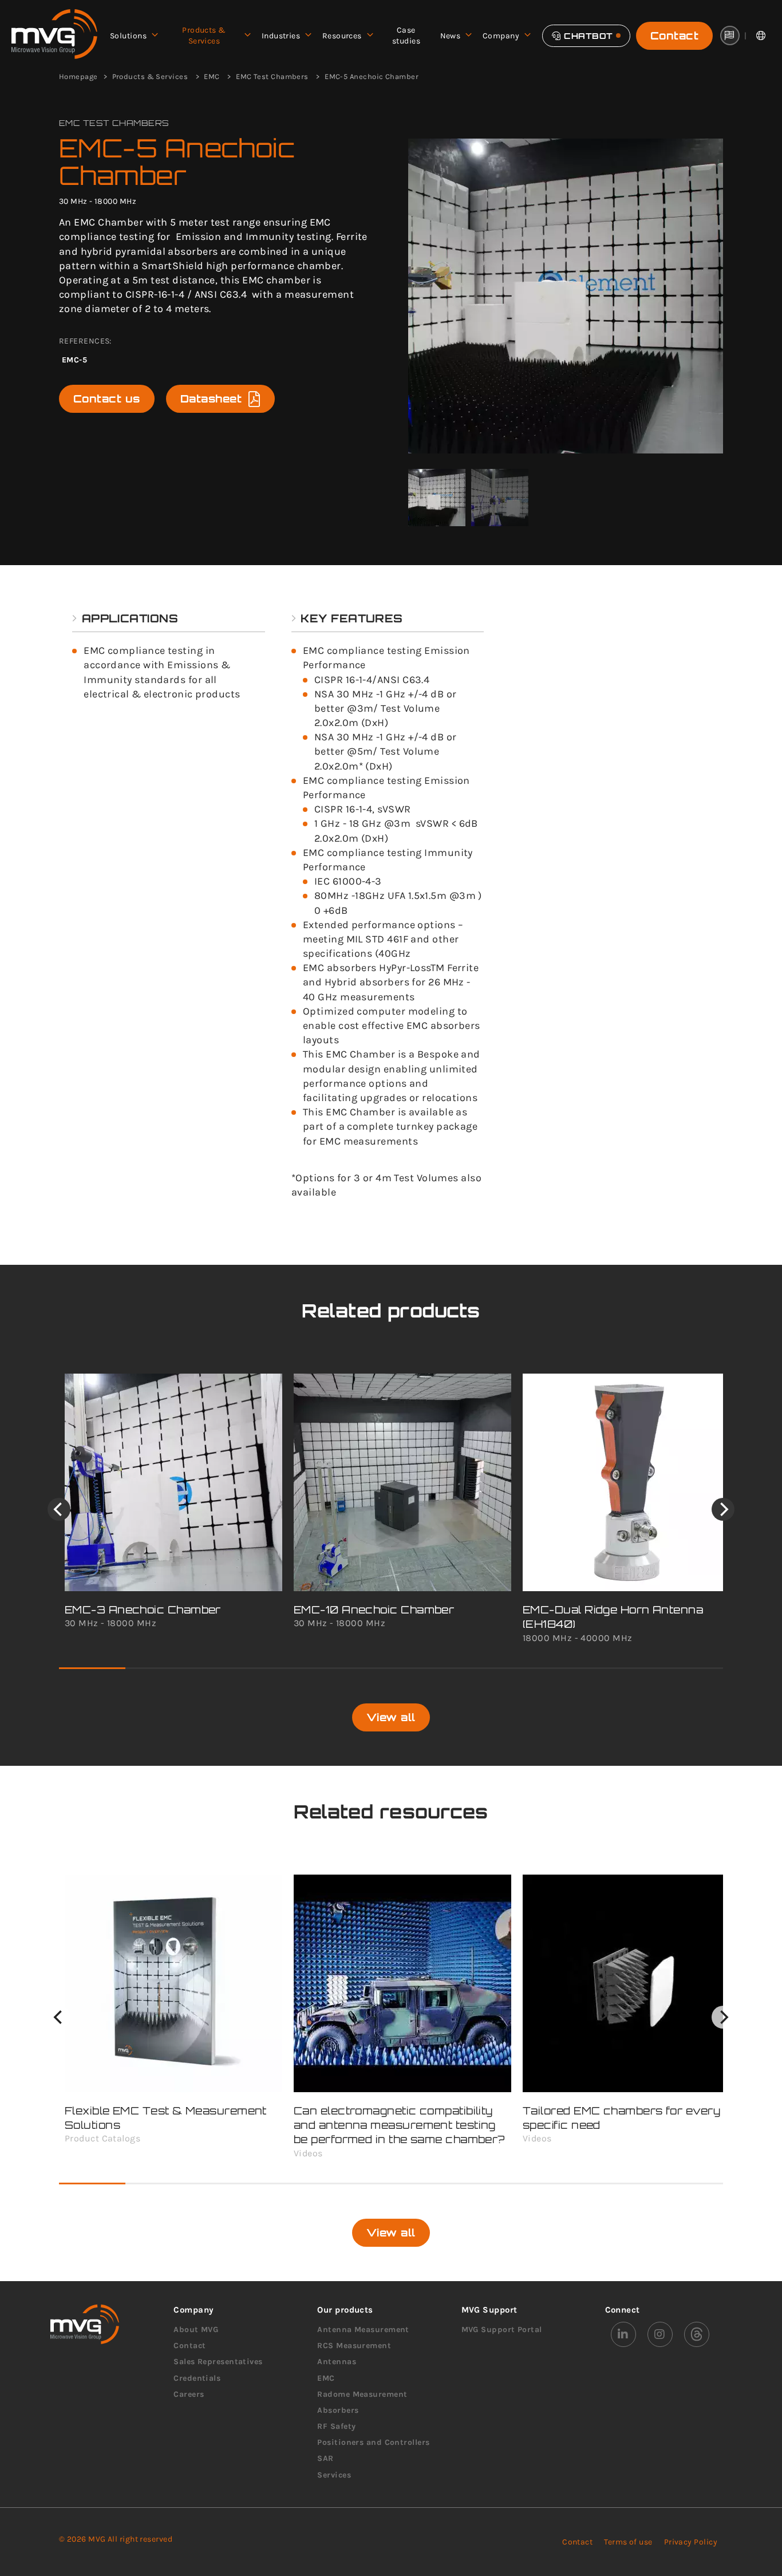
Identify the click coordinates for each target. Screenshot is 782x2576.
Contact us (107, 399)
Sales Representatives (218, 2362)
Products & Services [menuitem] (204, 36)
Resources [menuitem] (342, 36)
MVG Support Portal (502, 2330)
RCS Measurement (354, 2346)
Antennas (337, 2362)
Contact (674, 35)
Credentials (197, 2378)
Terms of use (628, 2542)
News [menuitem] (451, 36)
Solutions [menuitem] (128, 36)
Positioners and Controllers (373, 2442)
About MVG (196, 2330)
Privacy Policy (691, 2542)
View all (391, 1717)
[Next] (723, 1509)
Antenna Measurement (363, 2330)
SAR (325, 2458)
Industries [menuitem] (281, 36)
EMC (326, 2378)
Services (334, 2475)
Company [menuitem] (501, 36)
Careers (189, 2394)
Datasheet (211, 399)
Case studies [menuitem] (406, 36)
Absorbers (338, 2410)
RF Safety (336, 2426)
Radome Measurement (362, 2394)
